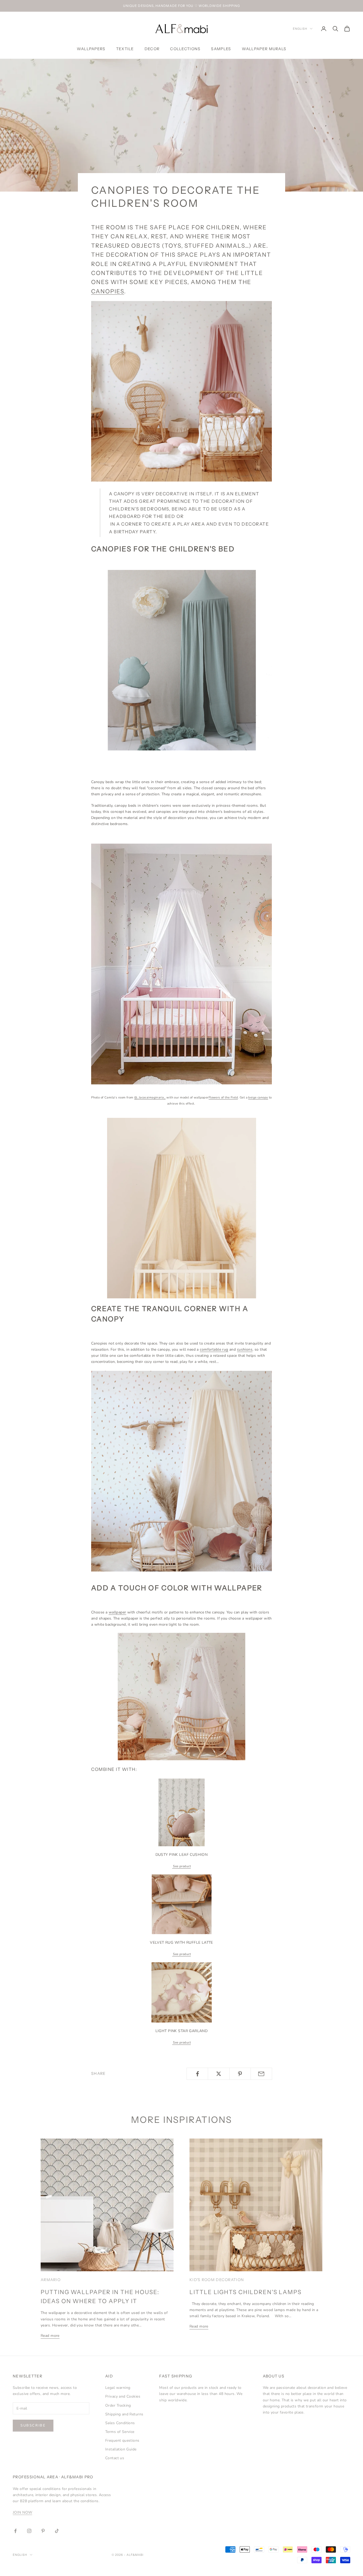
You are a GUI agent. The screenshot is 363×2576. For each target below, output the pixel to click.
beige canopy (258, 1097)
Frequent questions (122, 2440)
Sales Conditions (120, 2423)
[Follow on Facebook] (15, 2531)
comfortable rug (214, 1349)
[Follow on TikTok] (57, 2531)
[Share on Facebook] (197, 2074)
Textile (125, 49)
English (300, 29)
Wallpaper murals (264, 49)
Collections (185, 49)
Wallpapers (91, 49)
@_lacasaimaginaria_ (150, 1097)
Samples (221, 49)
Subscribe (33, 2425)
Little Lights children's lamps (246, 2292)
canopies (108, 291)
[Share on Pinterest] (240, 2074)
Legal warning (118, 2388)
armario (51, 2280)
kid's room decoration (217, 2280)
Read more (50, 2336)
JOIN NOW (22, 2512)
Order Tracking (118, 2405)
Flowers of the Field (223, 1097)
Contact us (115, 2458)
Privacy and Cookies (123, 2396)
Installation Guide (121, 2449)
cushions (245, 1349)
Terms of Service (120, 2432)
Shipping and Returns (124, 2414)
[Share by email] (261, 2074)
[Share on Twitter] (219, 2074)
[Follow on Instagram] (29, 2531)
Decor (152, 49)
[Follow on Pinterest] (43, 2531)
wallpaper (117, 1612)
